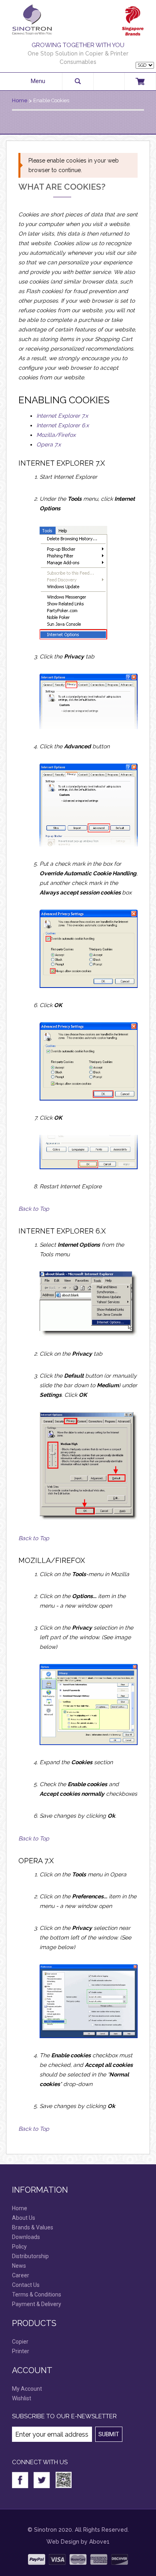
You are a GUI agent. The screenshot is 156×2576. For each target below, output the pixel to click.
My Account (27, 2389)
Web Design (63, 2542)
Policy (19, 2247)
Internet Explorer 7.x (62, 416)
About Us (24, 2218)
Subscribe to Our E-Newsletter (64, 2416)
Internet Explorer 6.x (63, 425)
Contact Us (26, 2285)
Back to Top (34, 1209)
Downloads (26, 2237)
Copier (20, 2342)
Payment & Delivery (37, 2304)
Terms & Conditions (37, 2294)
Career (21, 2275)
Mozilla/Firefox (56, 435)
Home (20, 100)
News (19, 2266)
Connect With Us (40, 2462)
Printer (21, 2351)
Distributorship (30, 2256)
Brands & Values (33, 2227)
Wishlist (22, 2398)
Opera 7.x (49, 444)
